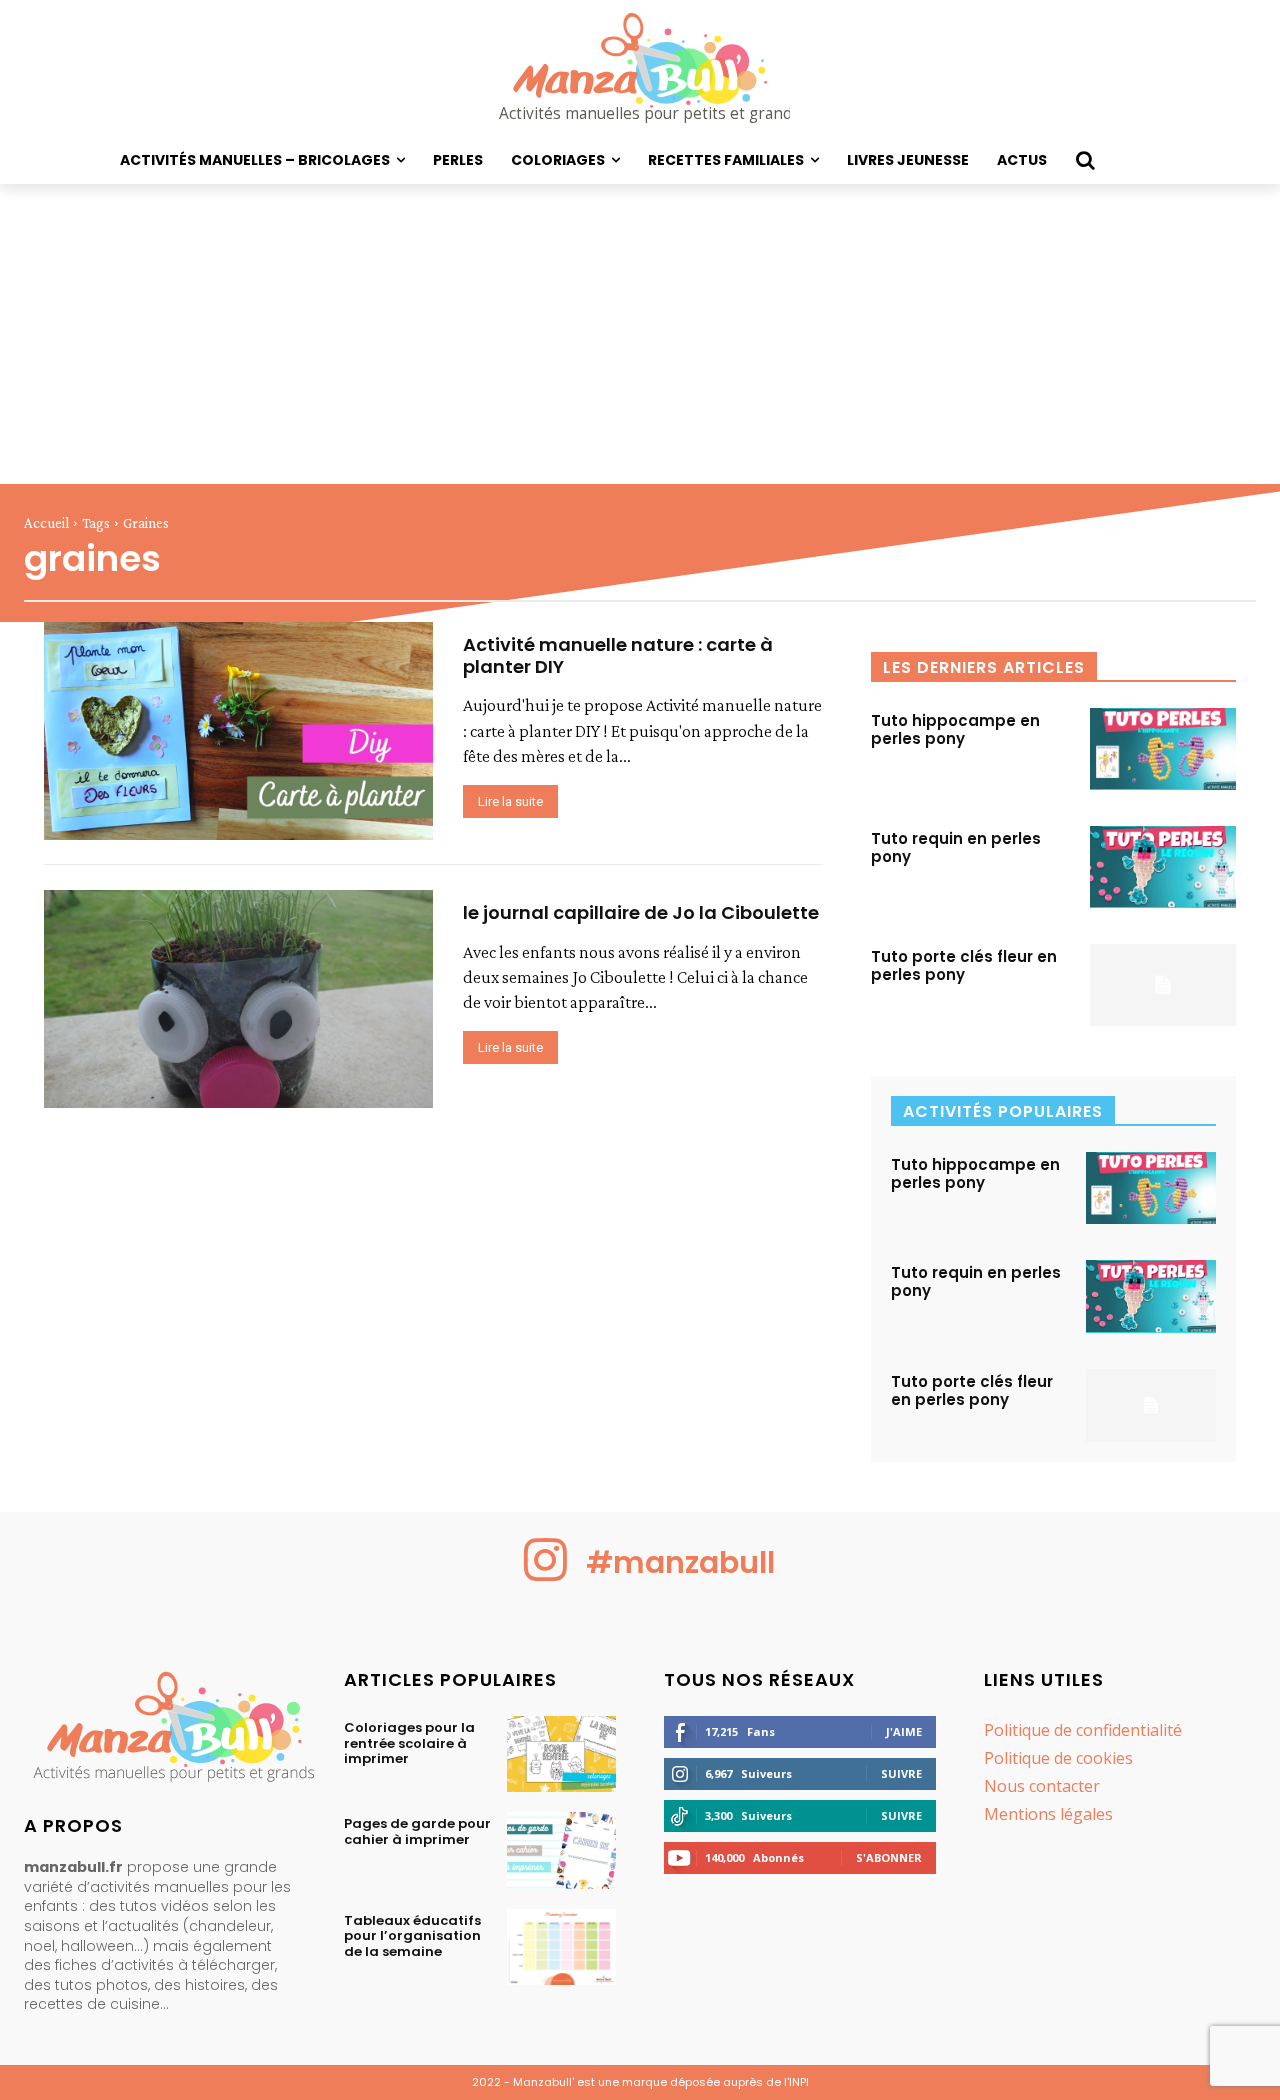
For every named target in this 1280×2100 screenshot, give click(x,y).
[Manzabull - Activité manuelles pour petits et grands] (160, 1732)
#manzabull (680, 1562)
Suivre (901, 1773)
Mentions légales (1048, 1814)
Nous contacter (1042, 1786)
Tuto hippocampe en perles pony (955, 729)
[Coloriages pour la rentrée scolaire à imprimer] (561, 1754)
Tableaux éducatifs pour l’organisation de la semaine (412, 1936)
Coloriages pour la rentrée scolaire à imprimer (409, 1743)
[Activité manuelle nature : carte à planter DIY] (238, 731)
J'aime (904, 1731)
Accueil (46, 523)
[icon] (546, 1575)
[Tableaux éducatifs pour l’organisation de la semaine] (561, 1947)
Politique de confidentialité (1083, 1730)
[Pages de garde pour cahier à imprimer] (561, 1850)
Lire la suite (510, 801)
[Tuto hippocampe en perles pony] (1163, 749)
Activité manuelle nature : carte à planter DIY (618, 655)
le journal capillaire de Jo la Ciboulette (641, 912)
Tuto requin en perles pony (956, 847)
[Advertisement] (640, 334)
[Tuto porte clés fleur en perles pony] (1163, 985)
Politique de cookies (1058, 1758)
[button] (1085, 160)
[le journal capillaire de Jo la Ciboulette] (238, 999)
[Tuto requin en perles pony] (1163, 867)
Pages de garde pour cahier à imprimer (417, 1831)
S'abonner (889, 1857)
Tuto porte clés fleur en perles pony (964, 965)
